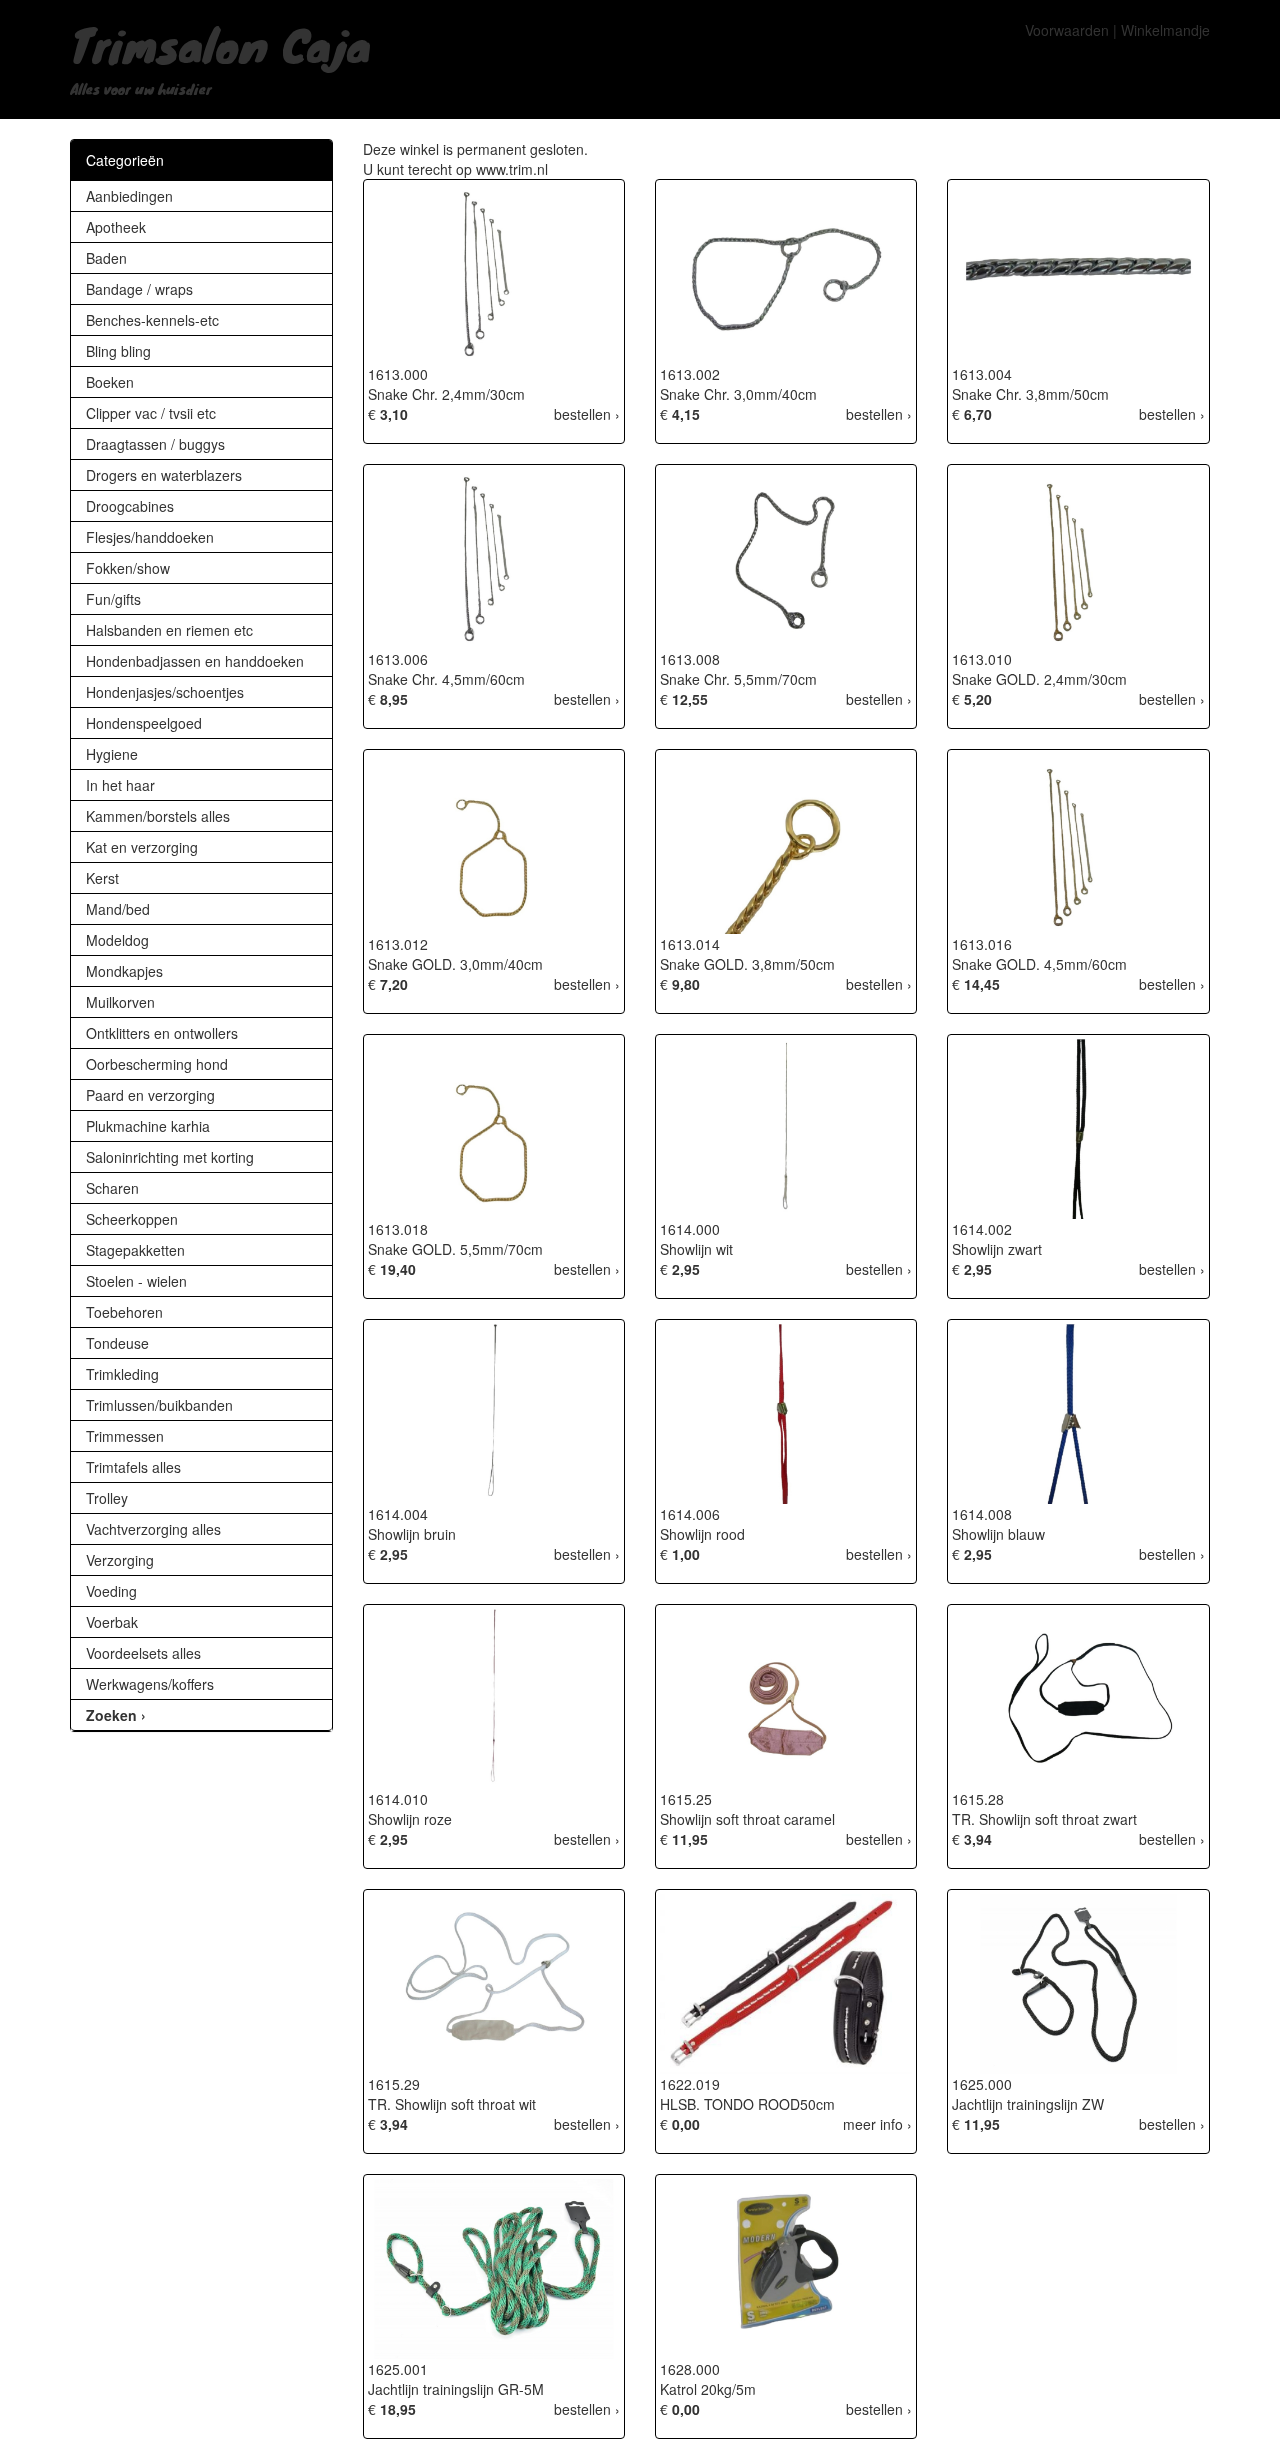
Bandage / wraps (139, 289)
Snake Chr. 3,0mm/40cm (738, 394)
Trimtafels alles (133, 1467)
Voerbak (112, 1622)
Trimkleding (122, 1374)
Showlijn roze (410, 1819)
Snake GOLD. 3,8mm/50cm (747, 964)
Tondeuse (117, 1343)
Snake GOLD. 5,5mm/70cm (455, 1249)
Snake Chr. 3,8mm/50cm (1030, 394)
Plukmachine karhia (148, 1126)
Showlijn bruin (412, 1534)
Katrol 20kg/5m (708, 2389)
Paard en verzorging (150, 1095)
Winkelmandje (1165, 30)
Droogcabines (130, 506)
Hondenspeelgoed (144, 723)
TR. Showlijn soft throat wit (452, 2104)
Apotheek (116, 227)
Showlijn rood (702, 1534)
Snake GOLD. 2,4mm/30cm (1039, 679)
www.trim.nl (512, 169)
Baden (106, 258)
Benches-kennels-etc (152, 320)
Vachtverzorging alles (153, 1529)
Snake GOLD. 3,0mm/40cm (455, 964)
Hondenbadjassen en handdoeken (195, 661)
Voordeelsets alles (143, 1653)
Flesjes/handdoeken (150, 537)
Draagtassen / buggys (155, 444)
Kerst (102, 878)
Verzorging (120, 1560)
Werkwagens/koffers (150, 1684)
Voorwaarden (1067, 30)
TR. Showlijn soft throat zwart (1044, 1819)
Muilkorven (120, 1002)
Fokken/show (128, 568)
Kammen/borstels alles (158, 816)
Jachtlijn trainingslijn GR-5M (456, 2389)
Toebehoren (124, 1312)
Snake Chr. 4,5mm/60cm (446, 679)
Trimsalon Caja (220, 44)
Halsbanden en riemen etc (169, 630)
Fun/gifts (113, 599)
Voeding (111, 1591)
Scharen (112, 1188)
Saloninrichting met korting (170, 1157)
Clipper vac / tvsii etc (151, 413)
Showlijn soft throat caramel (747, 1819)
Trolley (107, 1498)
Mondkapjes (124, 971)
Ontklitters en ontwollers (162, 1033)
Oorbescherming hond (157, 1064)
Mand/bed (118, 909)
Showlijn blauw (998, 1534)
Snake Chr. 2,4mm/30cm (446, 394)
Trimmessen (125, 1436)
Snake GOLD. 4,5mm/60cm (1039, 964)
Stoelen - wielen (136, 1281)
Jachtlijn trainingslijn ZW (1028, 2104)
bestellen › (587, 414)
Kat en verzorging (142, 847)
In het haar (120, 785)
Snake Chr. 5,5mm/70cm (738, 679)
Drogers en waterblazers (164, 475)
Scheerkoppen (132, 1219)
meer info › (877, 2124)
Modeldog (117, 940)
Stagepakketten (135, 1250)
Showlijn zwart (997, 1249)
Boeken (110, 382)
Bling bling (118, 351)
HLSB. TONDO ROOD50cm (747, 2104)
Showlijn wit (696, 1249)
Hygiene (112, 754)
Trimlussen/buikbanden (159, 1405)
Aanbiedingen (129, 196)
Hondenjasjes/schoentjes (165, 692)
